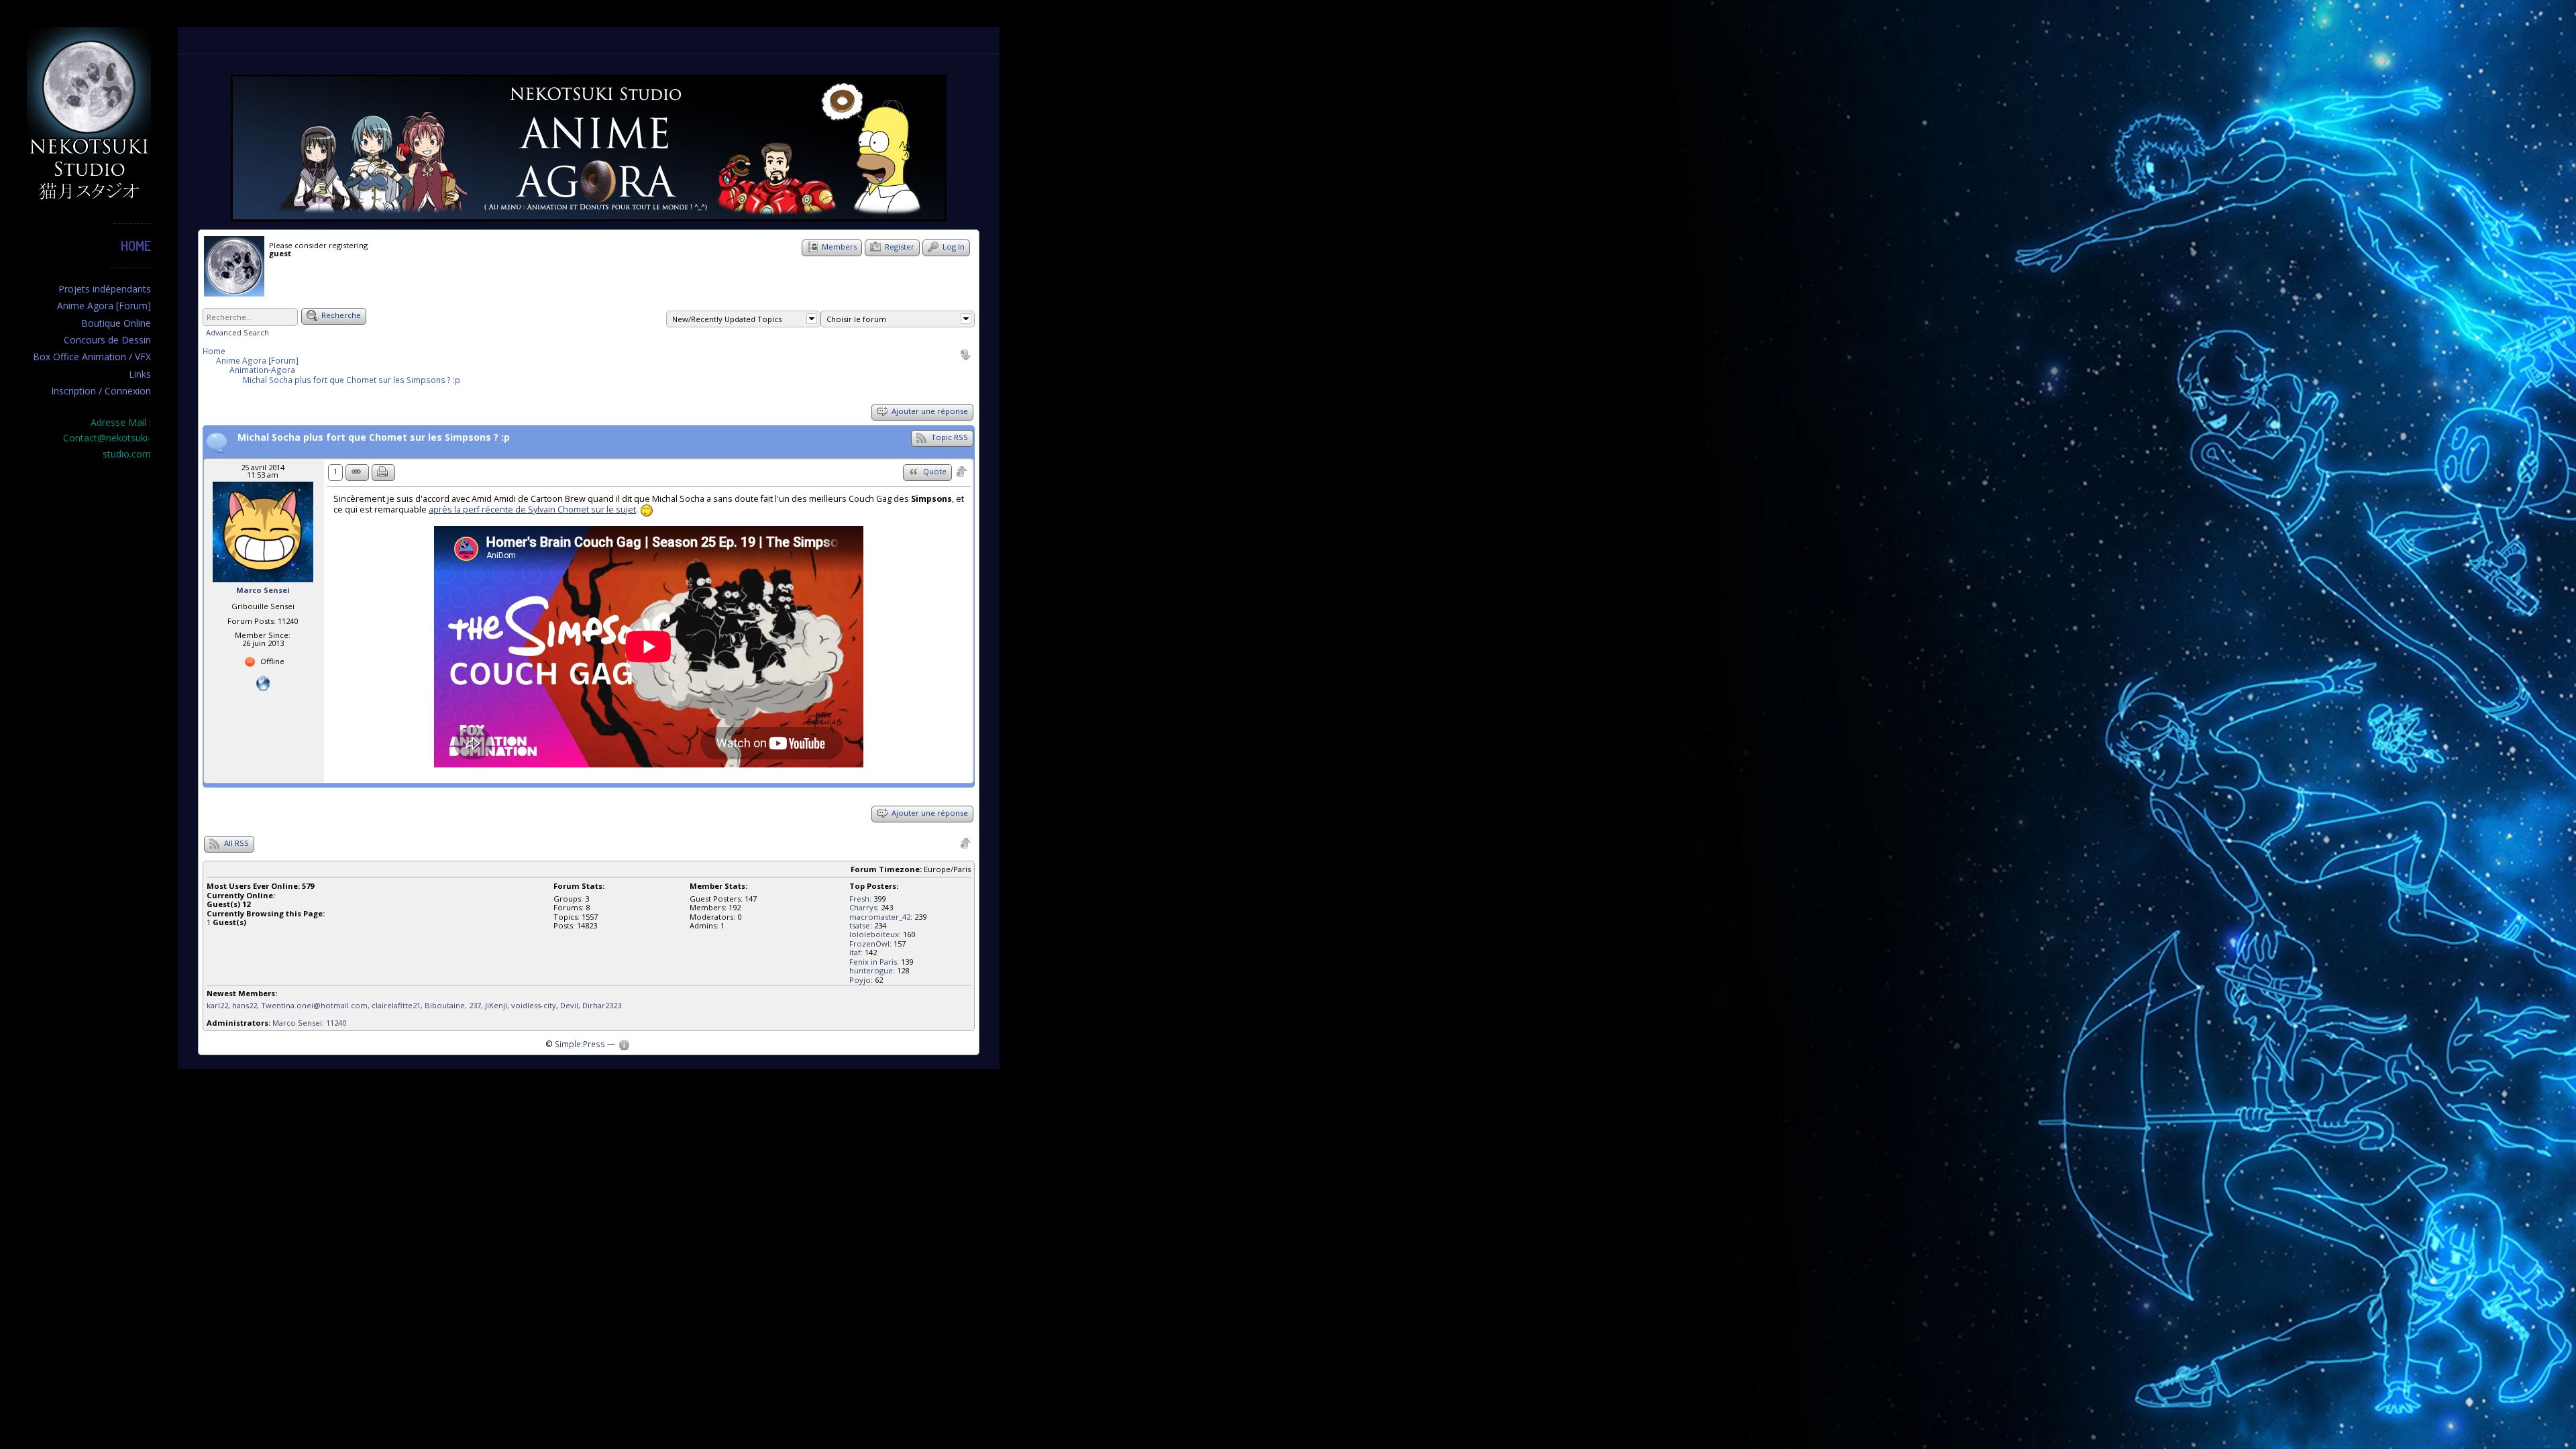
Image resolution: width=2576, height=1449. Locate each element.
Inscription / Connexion (101, 391)
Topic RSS (949, 437)
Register (899, 247)
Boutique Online (116, 323)
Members (838, 247)
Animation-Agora (262, 370)
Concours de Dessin (107, 340)
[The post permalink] (357, 473)
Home (136, 246)
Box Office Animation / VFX (92, 357)
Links (140, 374)
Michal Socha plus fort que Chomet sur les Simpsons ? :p (352, 380)
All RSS (235, 843)
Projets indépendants (105, 289)
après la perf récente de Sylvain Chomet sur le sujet (532, 509)
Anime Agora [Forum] (104, 306)
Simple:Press (580, 1044)
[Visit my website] (263, 683)
